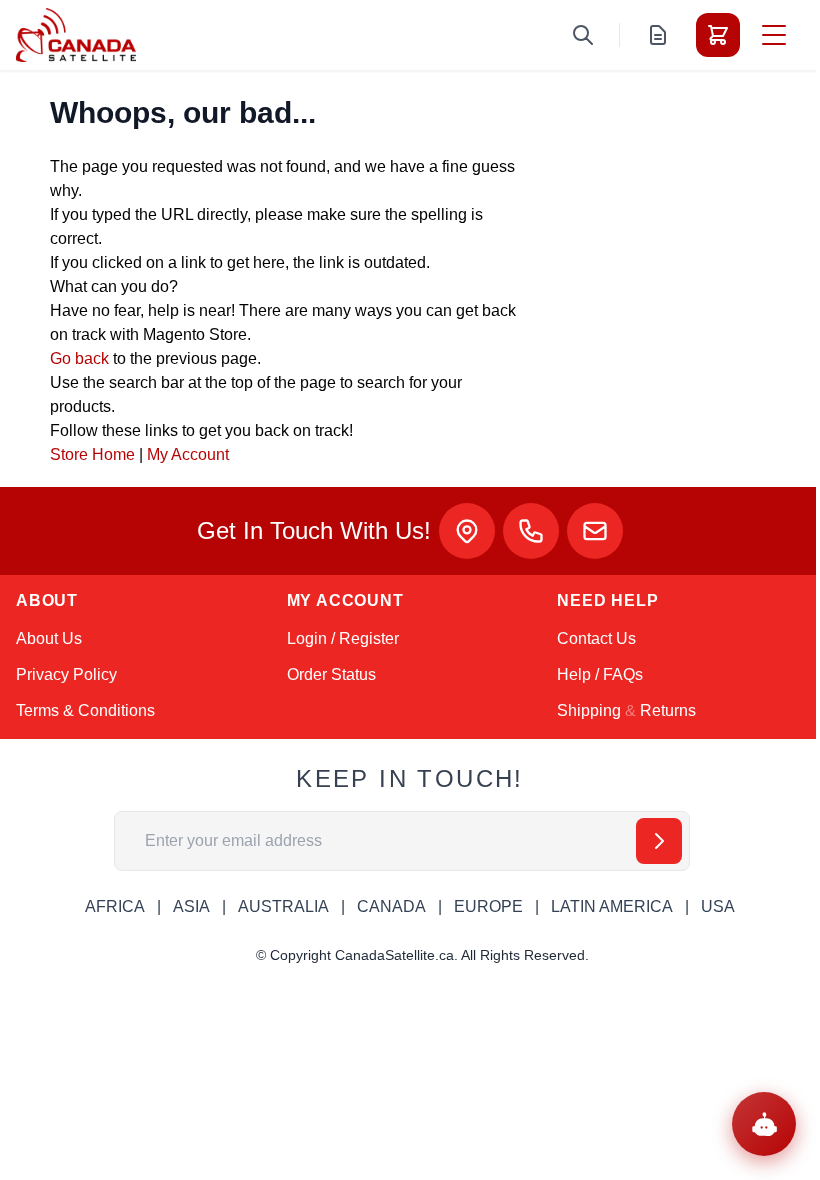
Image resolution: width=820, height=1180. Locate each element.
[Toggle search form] (583, 35)
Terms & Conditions (85, 710)
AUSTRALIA (283, 906)
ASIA (191, 906)
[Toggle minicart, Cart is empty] (718, 35)
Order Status (331, 674)
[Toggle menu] (774, 35)
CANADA (391, 906)
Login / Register (343, 638)
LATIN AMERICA (612, 906)
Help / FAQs (600, 674)
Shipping (589, 710)
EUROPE (488, 906)
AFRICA (115, 906)
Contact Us (596, 638)
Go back (79, 358)
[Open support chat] (764, 1124)
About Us (49, 638)
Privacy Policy (66, 674)
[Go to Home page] (76, 35)
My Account (188, 454)
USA (718, 906)
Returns (668, 710)
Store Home (92, 454)
